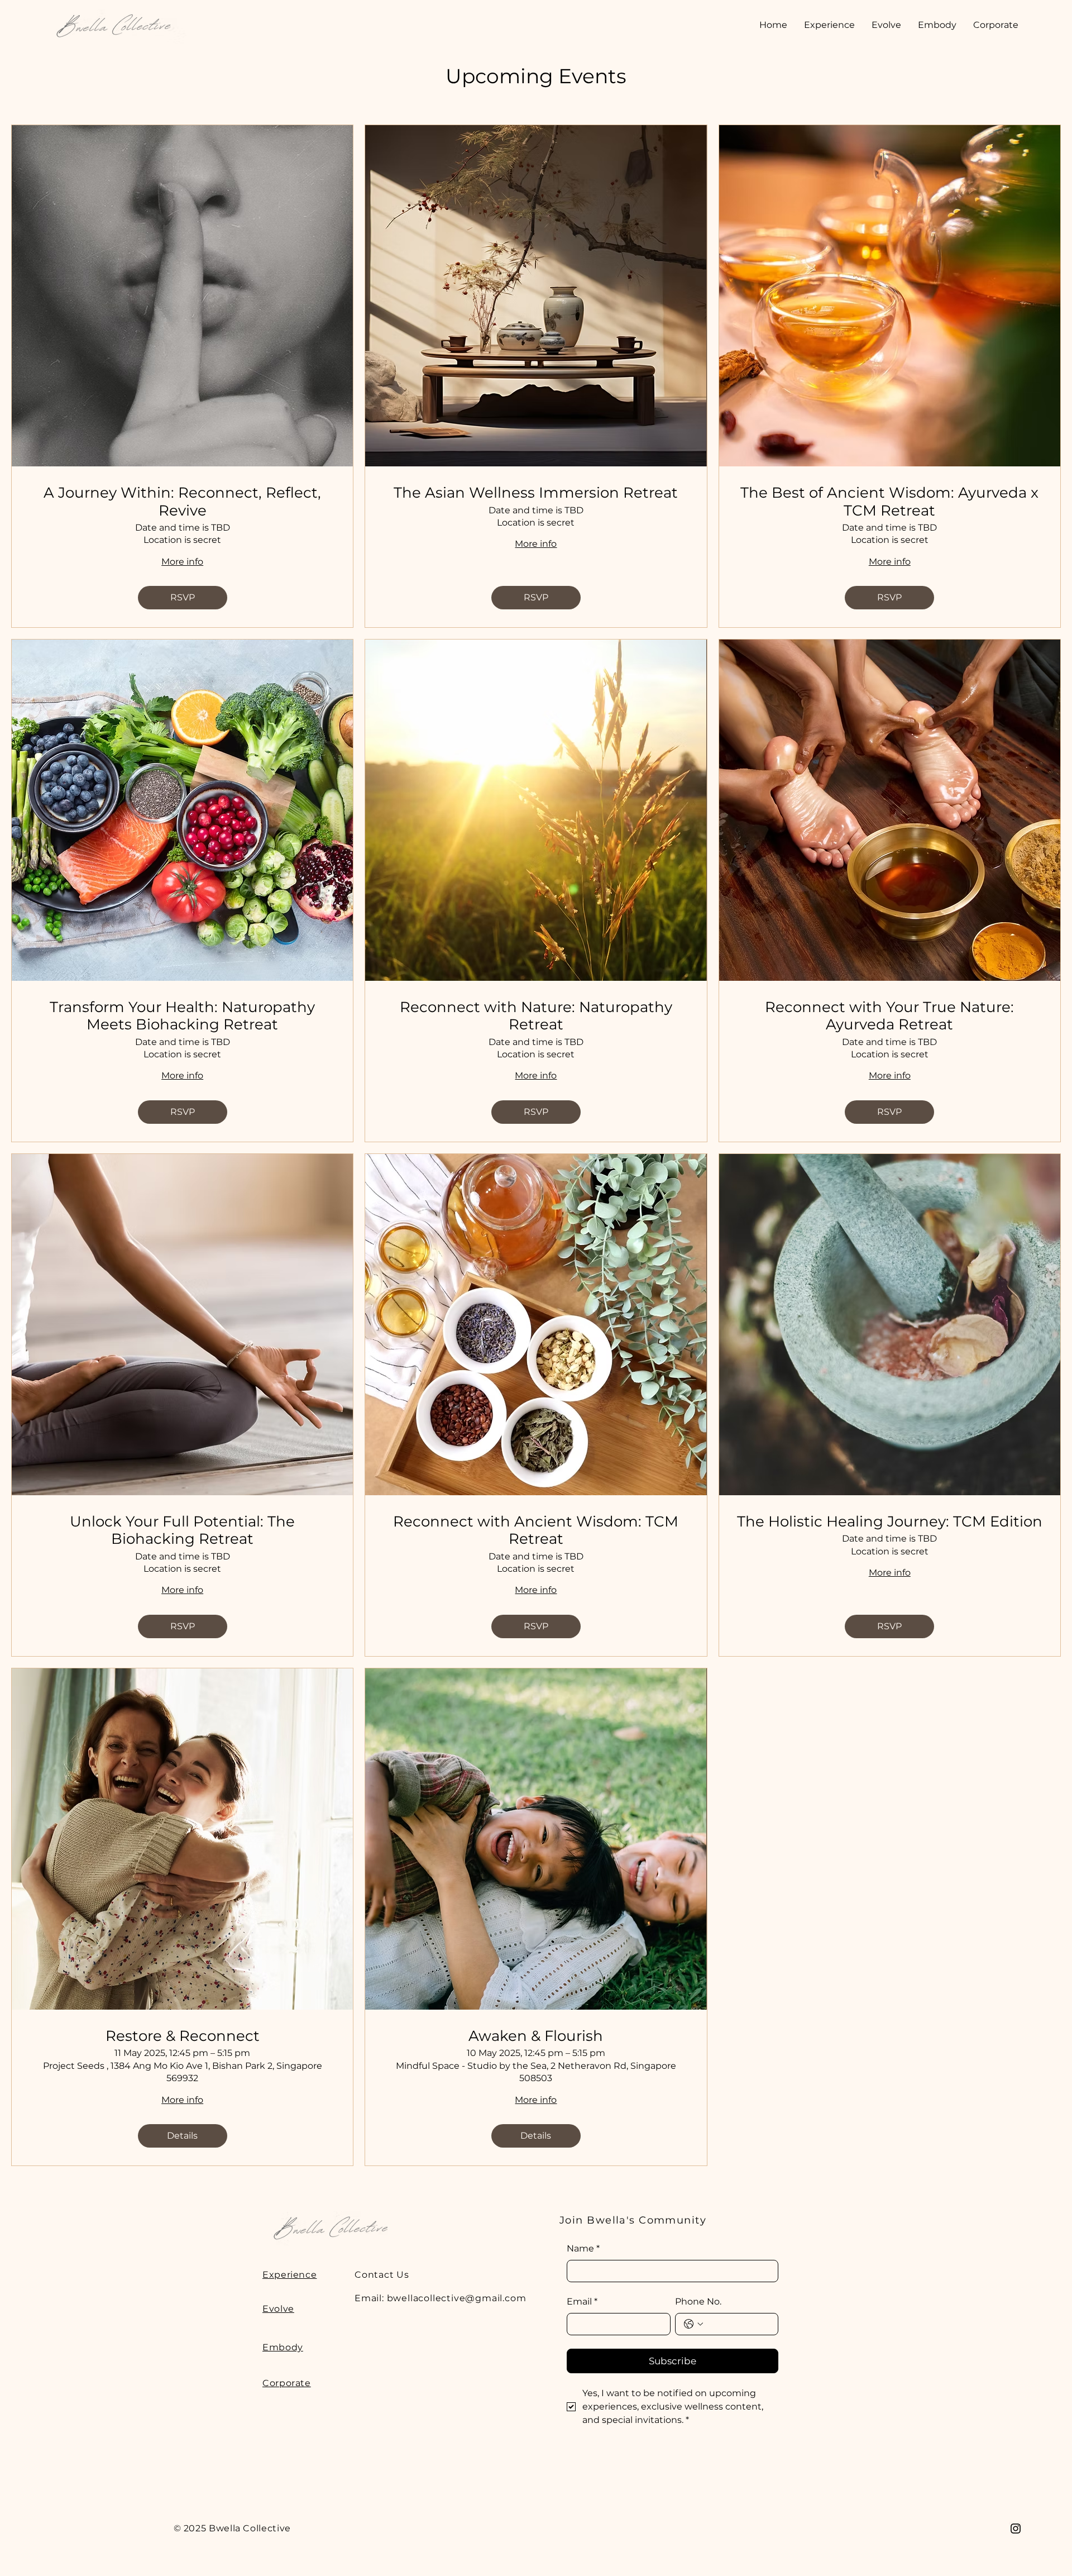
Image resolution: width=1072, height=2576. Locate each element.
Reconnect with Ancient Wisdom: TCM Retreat (536, 1530)
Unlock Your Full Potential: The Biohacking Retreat (182, 1530)
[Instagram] (1016, 2529)
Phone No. (698, 2301)
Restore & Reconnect (183, 2036)
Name (583, 2248)
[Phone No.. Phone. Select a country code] (693, 2324)
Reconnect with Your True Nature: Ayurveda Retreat (889, 1016)
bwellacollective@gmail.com (457, 2298)
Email (582, 2301)
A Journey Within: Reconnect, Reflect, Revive (182, 502)
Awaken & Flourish (536, 2036)
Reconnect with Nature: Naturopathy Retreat (536, 1016)
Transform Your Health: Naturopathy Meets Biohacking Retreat (182, 1016)
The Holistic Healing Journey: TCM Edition (890, 1522)
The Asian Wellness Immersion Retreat (536, 493)
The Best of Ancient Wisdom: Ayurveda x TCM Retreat (889, 502)
